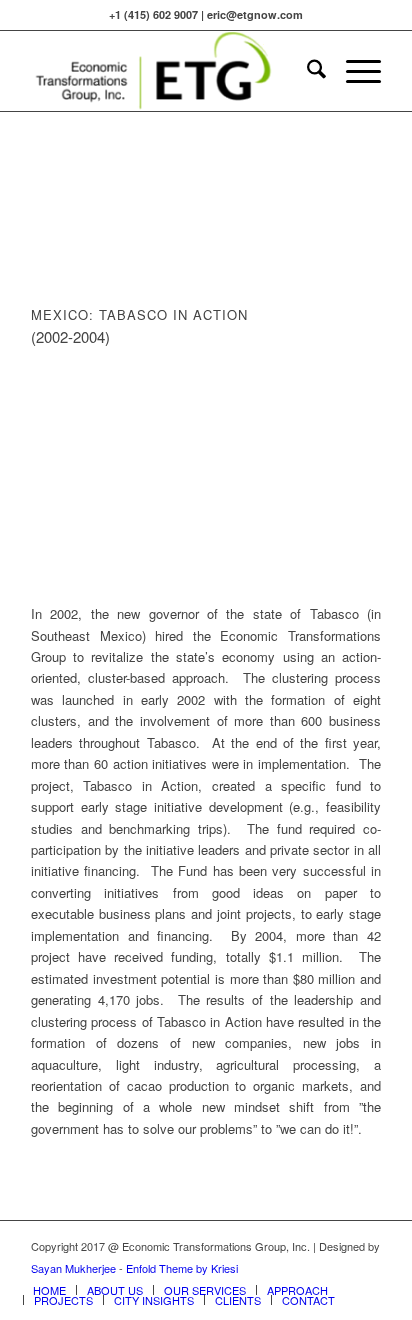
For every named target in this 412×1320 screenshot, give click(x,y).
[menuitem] (306, 71)
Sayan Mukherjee (73, 1268)
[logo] (171, 71)
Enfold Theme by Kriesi (182, 1268)
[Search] (306, 71)
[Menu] (353, 71)
